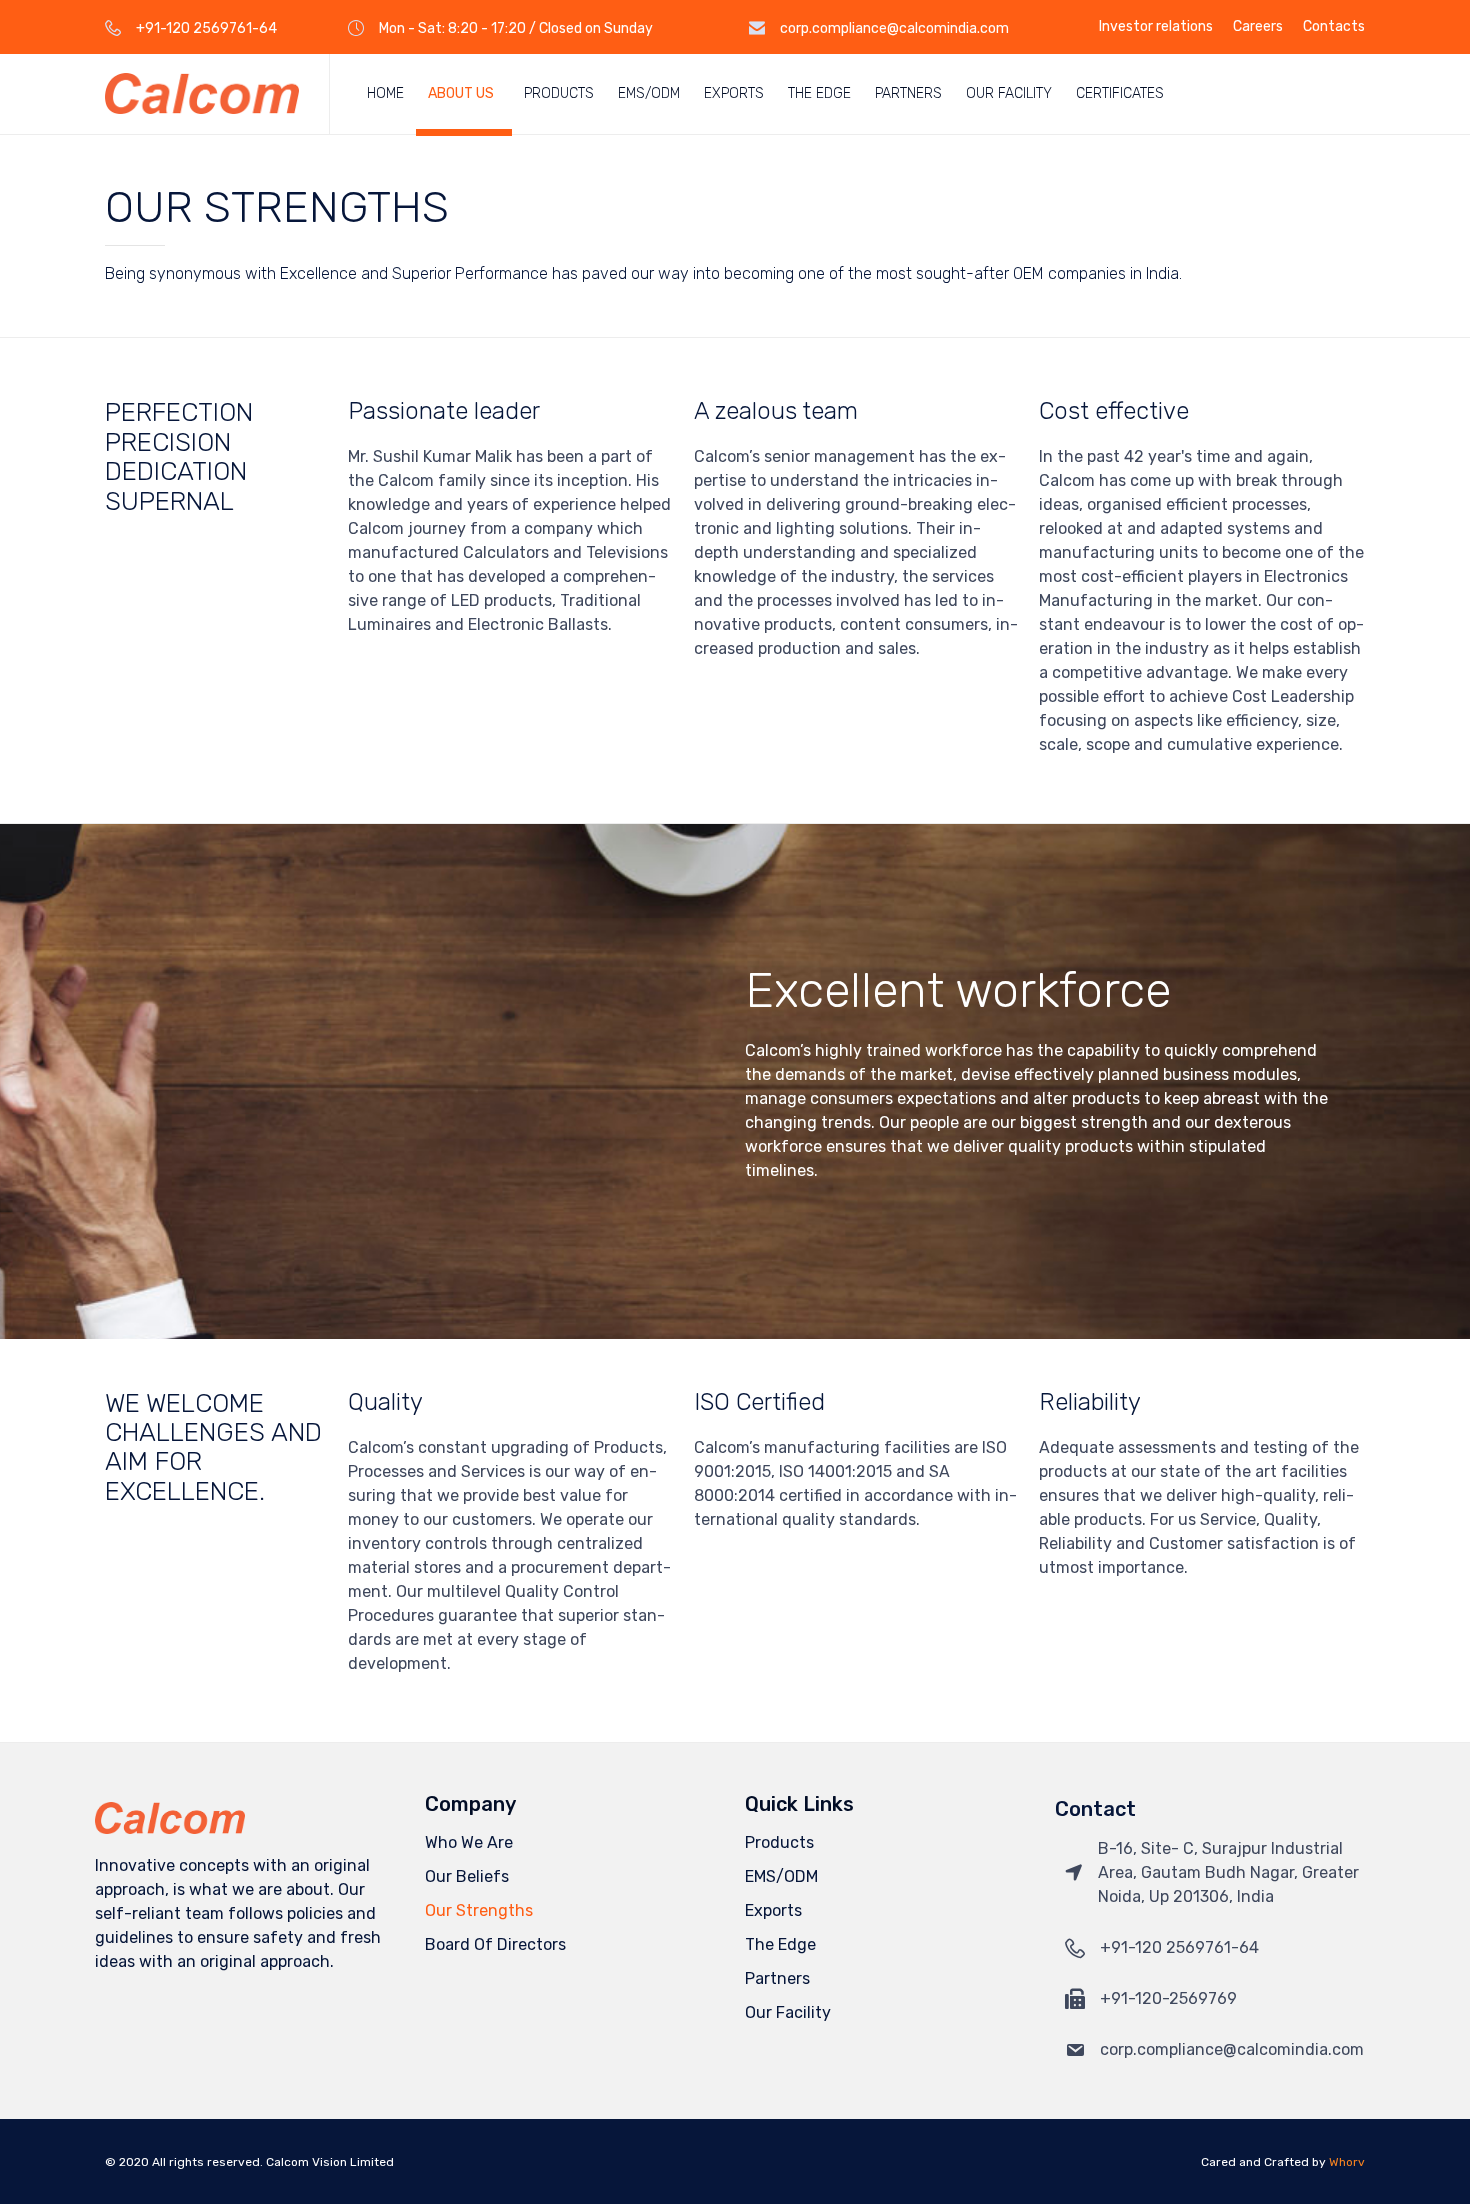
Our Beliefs (467, 1876)
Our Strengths (479, 1910)
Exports (734, 93)
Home (385, 93)
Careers (1258, 27)
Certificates (1120, 93)
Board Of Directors (495, 1944)
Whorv (1347, 2162)
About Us (461, 93)
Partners (908, 93)
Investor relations (1156, 27)
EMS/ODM (649, 93)
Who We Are (469, 1842)
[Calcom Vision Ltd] (202, 93)
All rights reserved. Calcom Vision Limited (273, 2162)
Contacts (1334, 27)
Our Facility (1009, 93)
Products (559, 93)
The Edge (819, 93)
